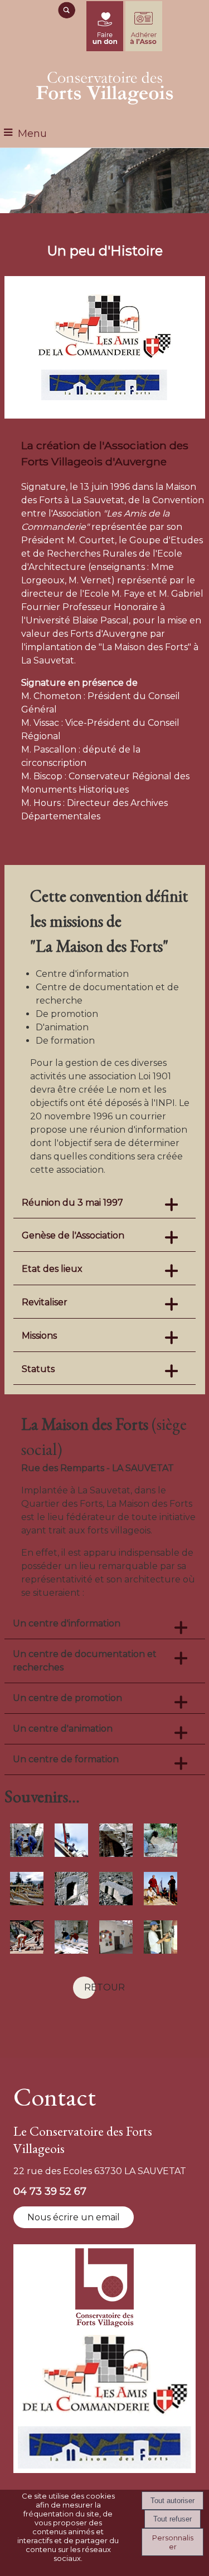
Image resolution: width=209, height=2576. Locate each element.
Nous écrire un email (74, 2217)
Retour (104, 1987)
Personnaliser (173, 2542)
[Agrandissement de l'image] (27, 1854)
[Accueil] (105, 86)
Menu (32, 134)
